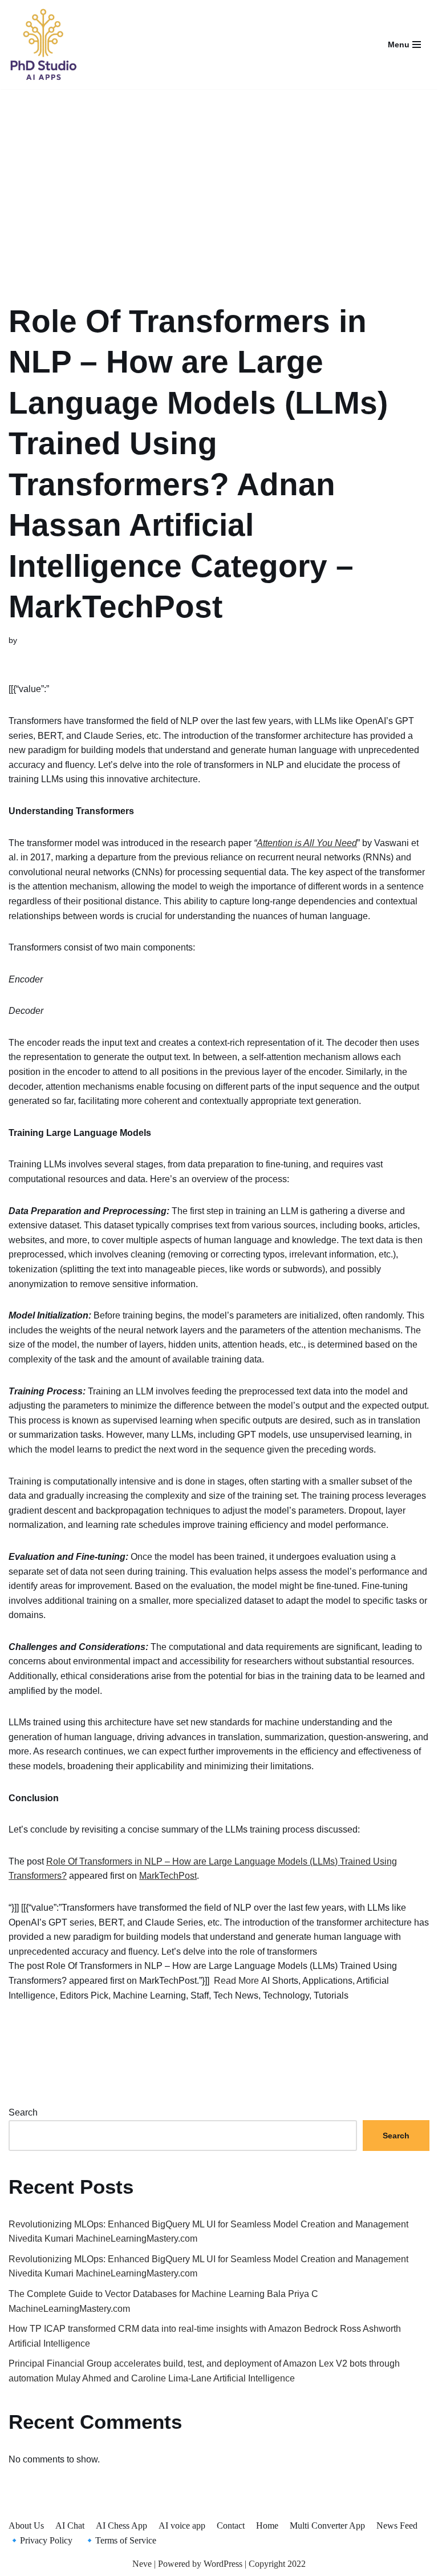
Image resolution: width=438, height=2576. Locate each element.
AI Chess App (121, 2526)
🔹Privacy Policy (40, 2540)
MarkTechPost (168, 1876)
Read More (236, 1981)
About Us (26, 2526)
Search (23, 2112)
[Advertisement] (219, 181)
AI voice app (182, 2526)
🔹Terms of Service (120, 2540)
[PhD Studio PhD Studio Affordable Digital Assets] (43, 45)
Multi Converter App (327, 2526)
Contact (231, 2526)
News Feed (397, 2526)
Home (267, 2526)
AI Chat (70, 2526)
